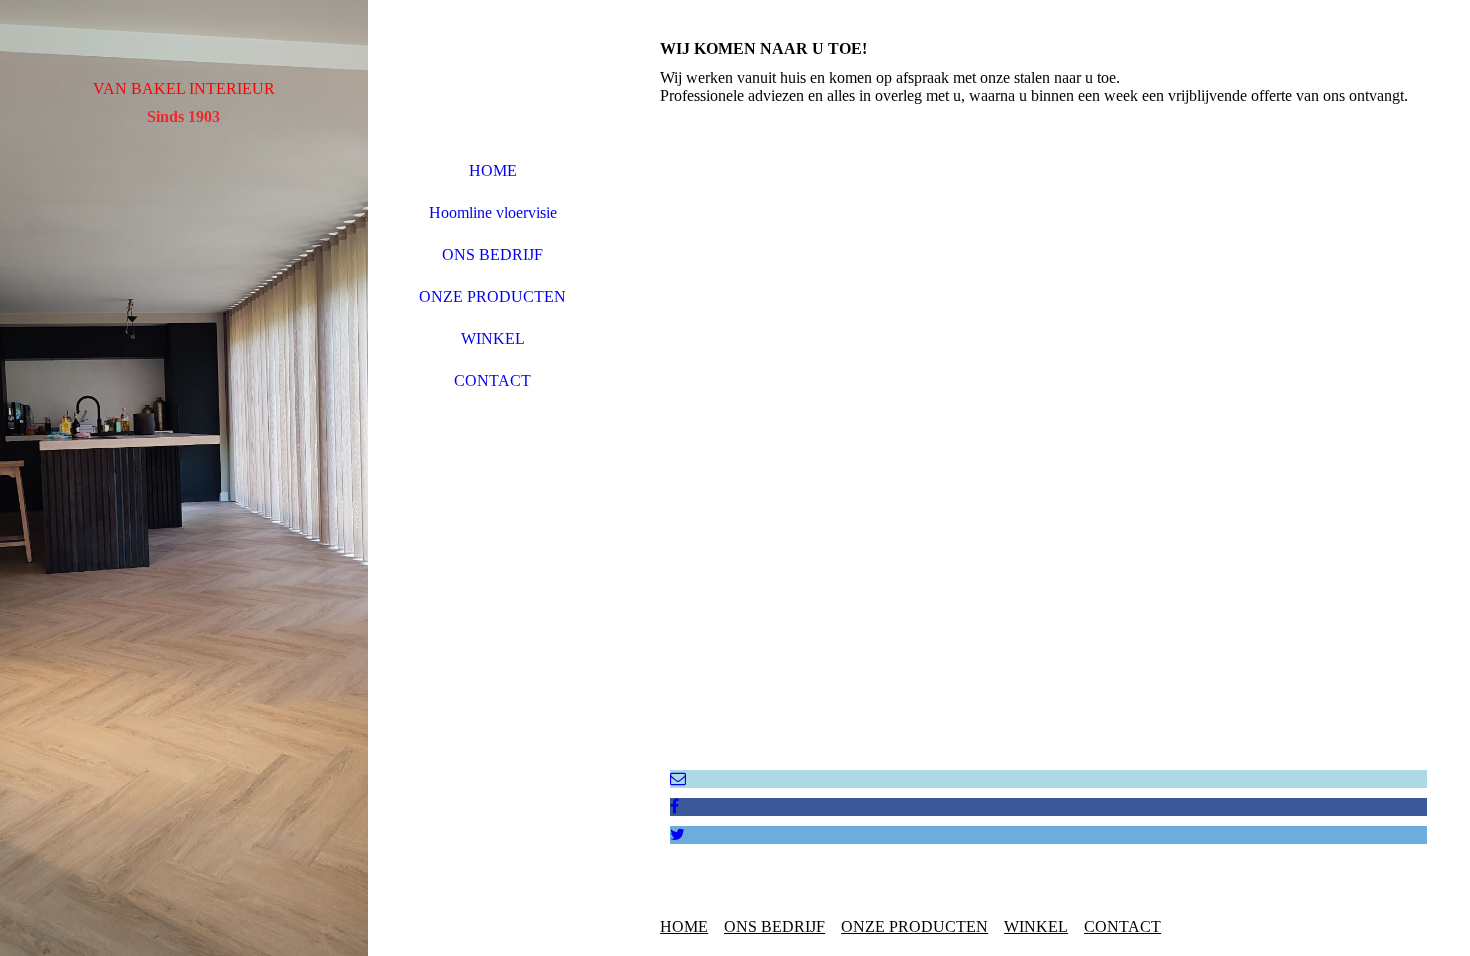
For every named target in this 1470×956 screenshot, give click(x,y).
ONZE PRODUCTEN (492, 296)
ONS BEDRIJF (492, 254)
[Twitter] (677, 834)
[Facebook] (674, 806)
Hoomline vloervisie (493, 212)
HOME (493, 170)
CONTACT (492, 380)
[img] (184, 478)
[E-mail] (678, 778)
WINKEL (493, 338)
